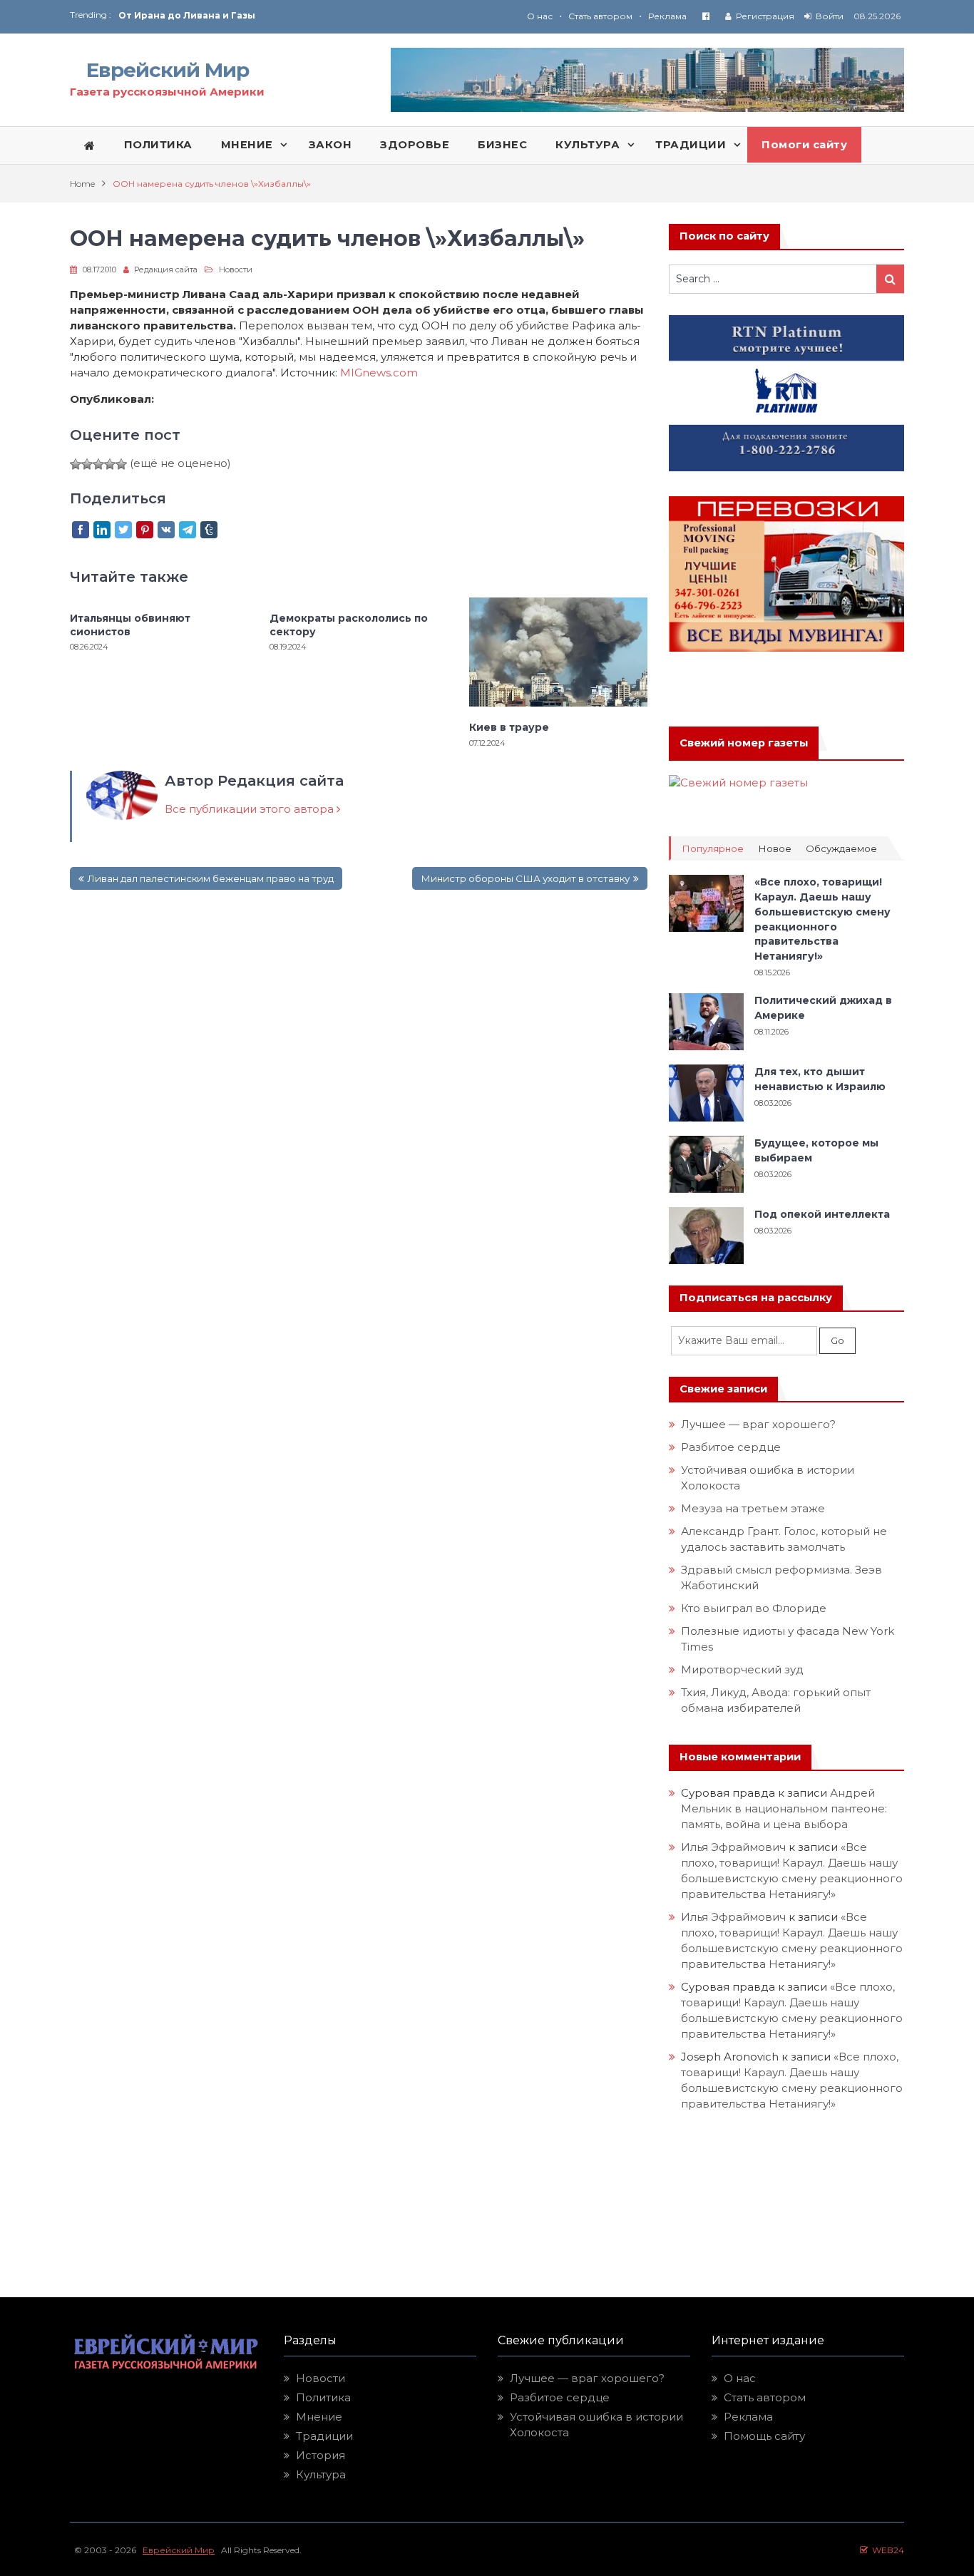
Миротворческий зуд (742, 1669)
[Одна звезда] (76, 464)
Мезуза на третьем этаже (753, 1508)
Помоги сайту (804, 145)
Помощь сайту (764, 2436)
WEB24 (886, 2550)
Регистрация (765, 16)
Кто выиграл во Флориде (754, 1608)
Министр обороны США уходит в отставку (525, 878)
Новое (775, 849)
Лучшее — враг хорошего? (758, 1424)
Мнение (319, 2417)
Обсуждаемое (841, 849)
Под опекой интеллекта (822, 1214)
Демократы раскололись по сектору (349, 625)
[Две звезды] (87, 464)
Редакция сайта (166, 270)
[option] (303, 15)
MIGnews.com (383, 373)
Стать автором (600, 16)
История (321, 2455)
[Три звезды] (98, 464)
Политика (323, 2397)
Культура (321, 2474)
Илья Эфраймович (733, 1847)
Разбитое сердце (731, 1447)
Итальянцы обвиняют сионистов (130, 625)
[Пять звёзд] (121, 464)
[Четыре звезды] (110, 464)
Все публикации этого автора (251, 809)
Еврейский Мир (168, 70)
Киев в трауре (511, 727)
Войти (830, 16)
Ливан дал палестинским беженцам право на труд (211, 878)
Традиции (324, 2436)
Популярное (713, 849)
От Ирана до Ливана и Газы (187, 15)
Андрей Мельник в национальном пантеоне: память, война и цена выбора (785, 1808)
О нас (540, 16)
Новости (236, 270)
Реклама (667, 16)
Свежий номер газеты (744, 743)
